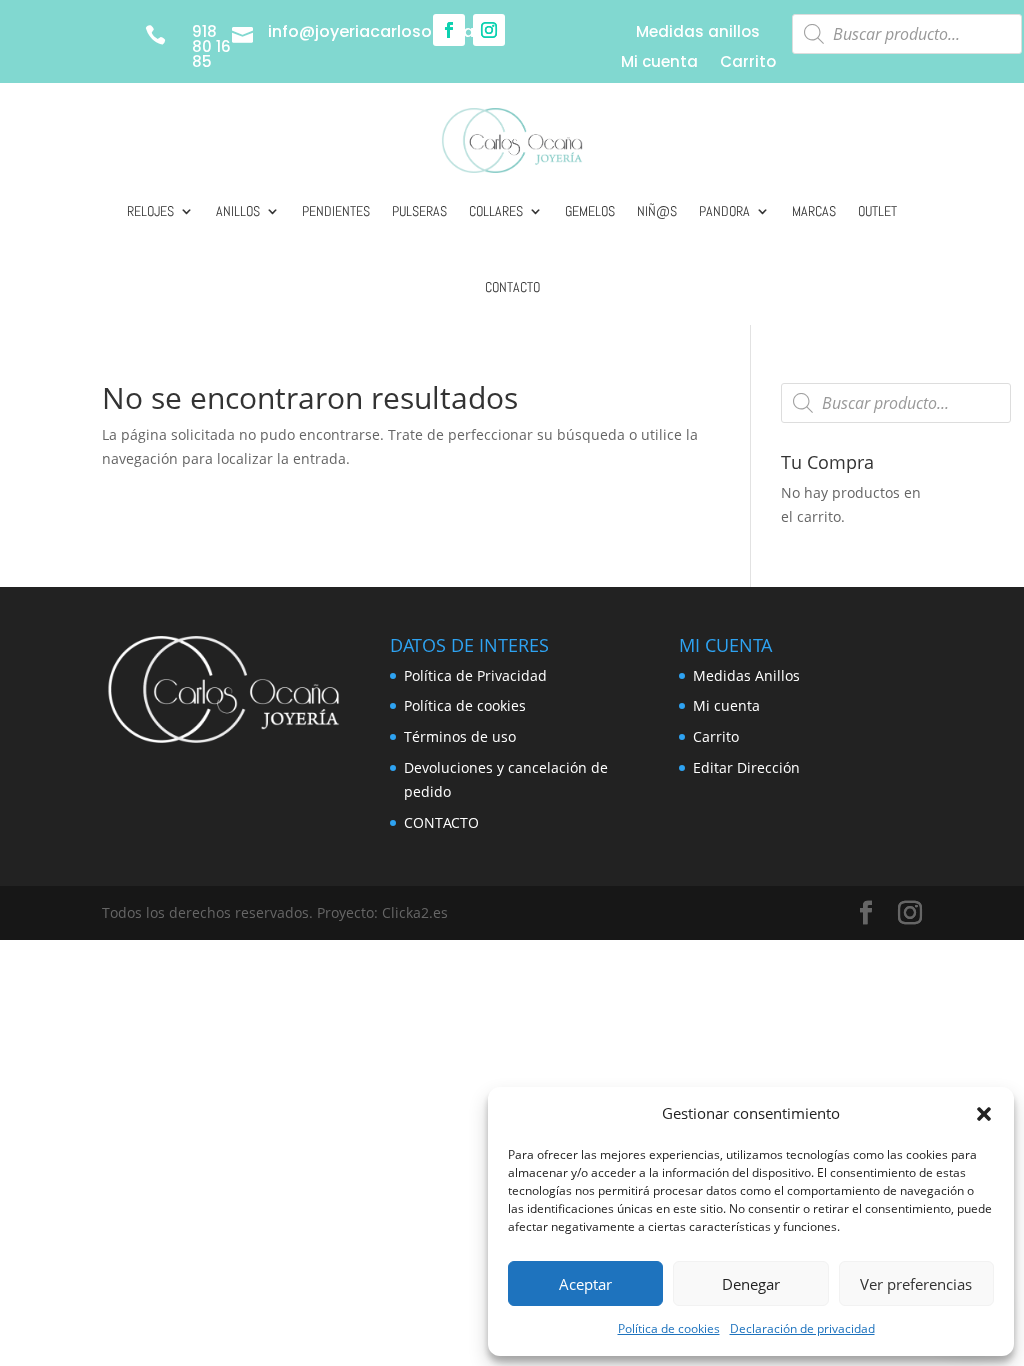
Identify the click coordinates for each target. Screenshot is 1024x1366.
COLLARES (496, 211)
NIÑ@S (657, 211)
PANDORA (724, 211)
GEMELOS (590, 211)
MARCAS (814, 211)
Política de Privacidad (475, 675)
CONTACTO (512, 287)
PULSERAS (419, 211)
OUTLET (877, 211)
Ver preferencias (916, 1284)
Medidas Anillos (746, 675)
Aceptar (585, 1284)
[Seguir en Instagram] (489, 30)
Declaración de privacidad (802, 1328)
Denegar (751, 1284)
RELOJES (150, 211)
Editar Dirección (746, 767)
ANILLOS (238, 211)
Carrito (748, 63)
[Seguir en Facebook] (449, 30)
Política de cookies (669, 1328)
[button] (984, 1114)
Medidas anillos (698, 33)
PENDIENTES (336, 211)
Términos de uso (460, 736)
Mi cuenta (659, 63)
